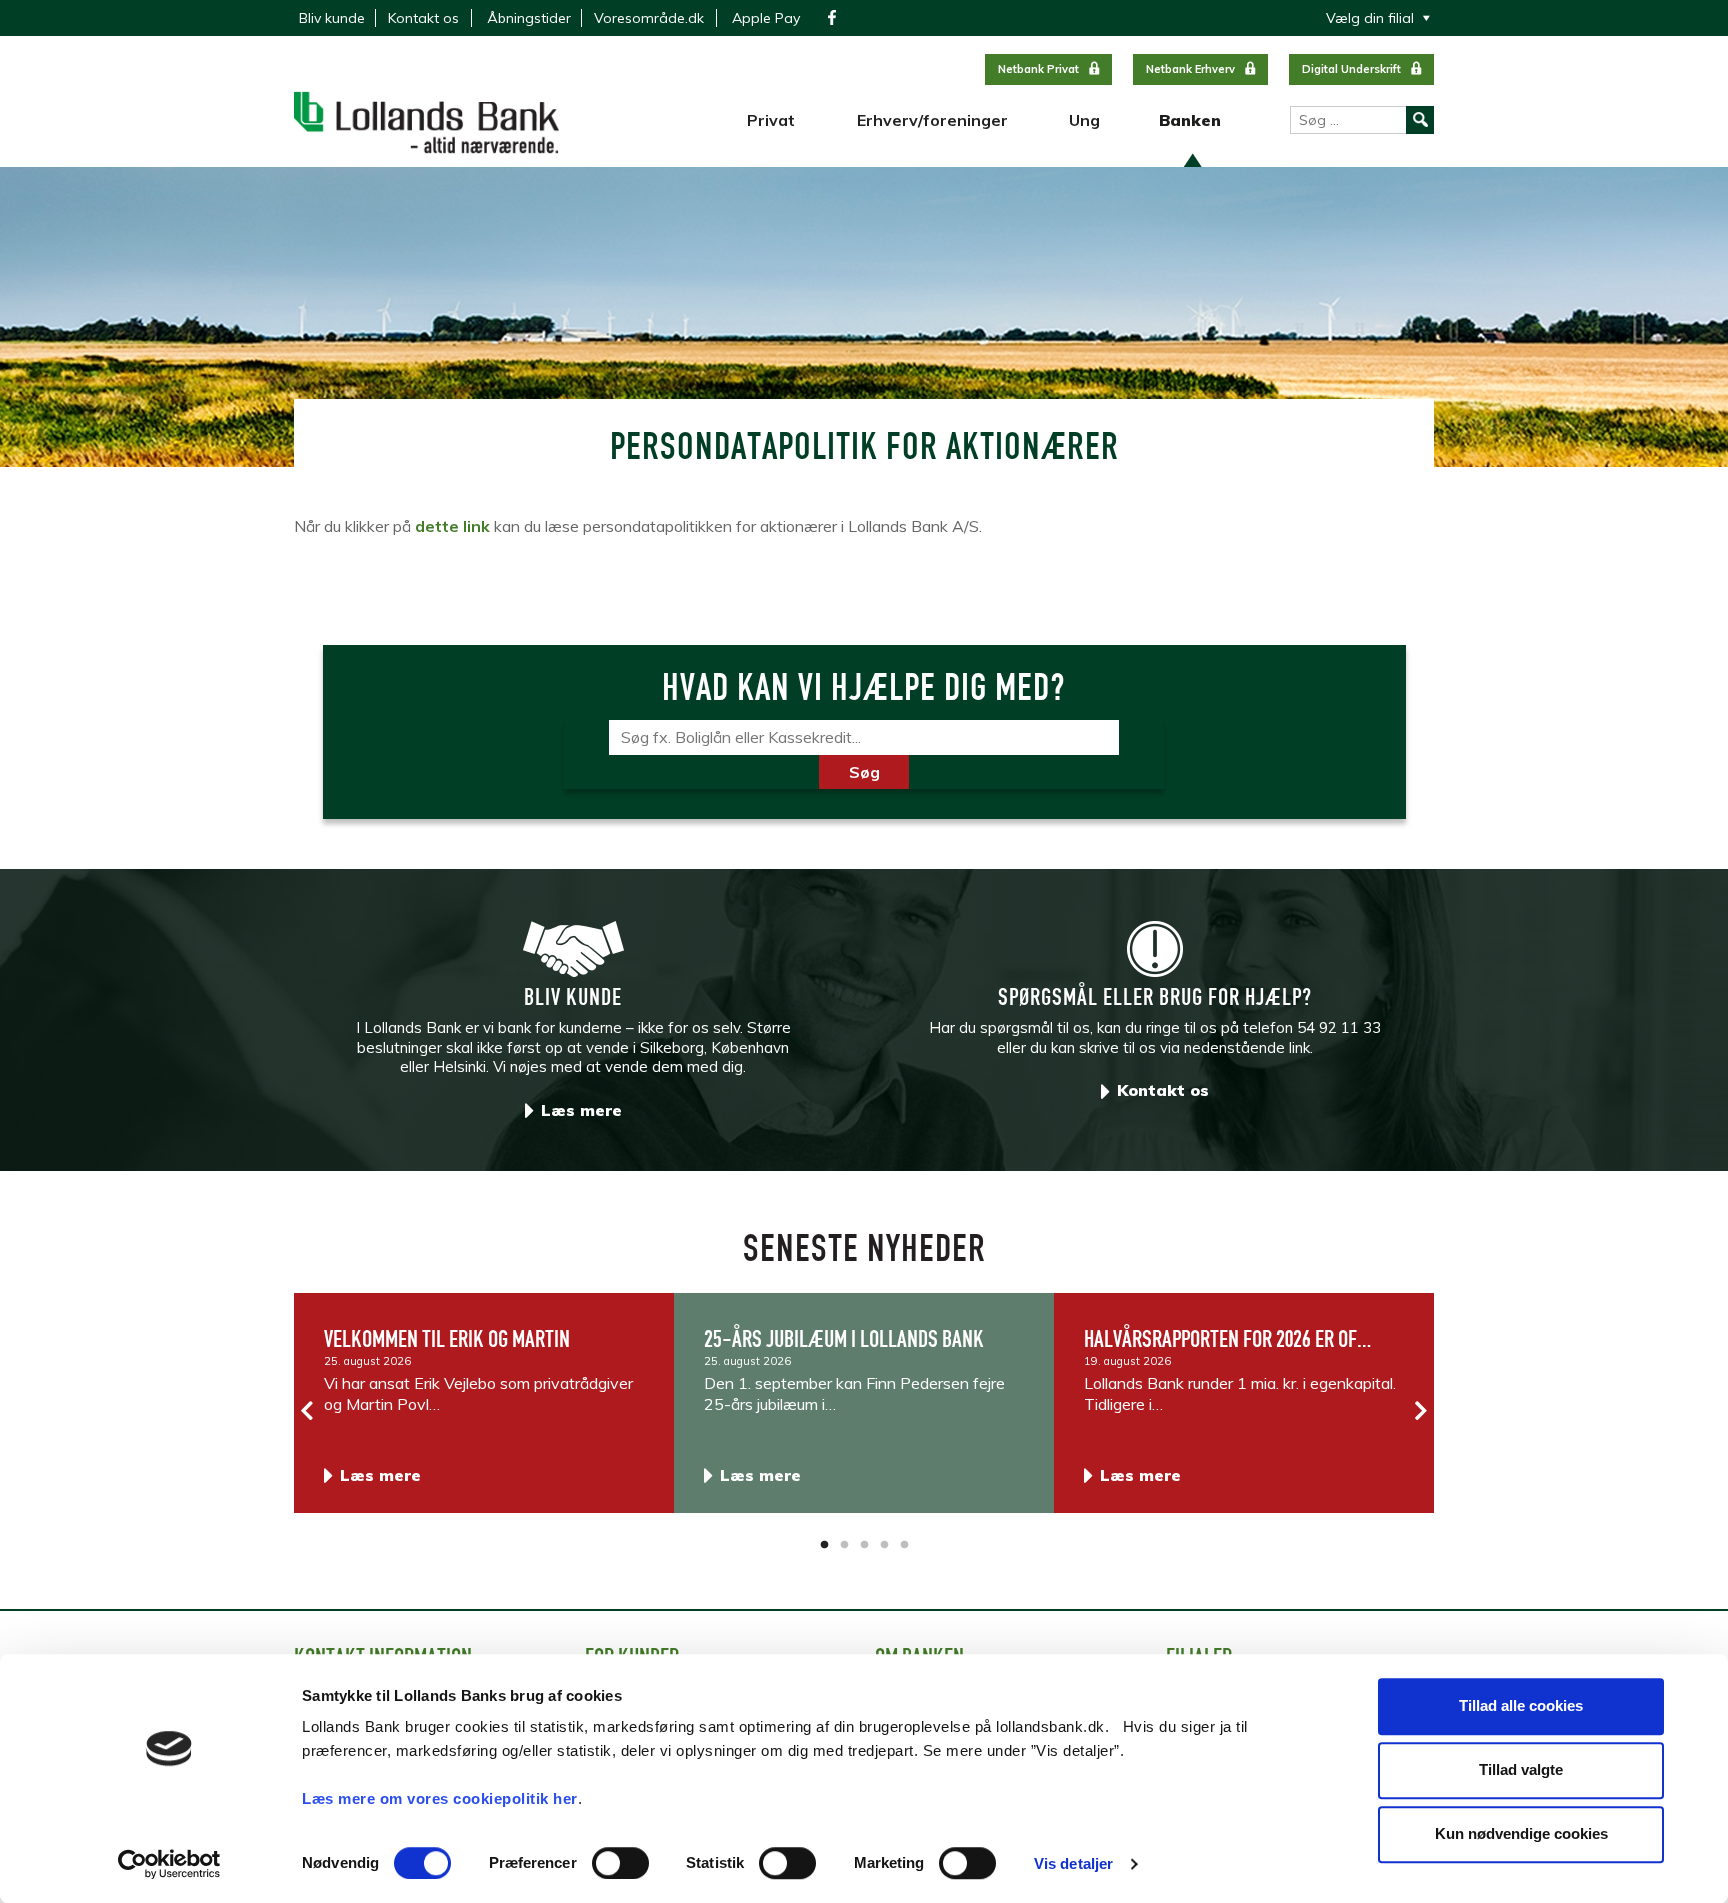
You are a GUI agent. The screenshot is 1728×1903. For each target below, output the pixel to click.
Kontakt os (423, 18)
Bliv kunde (332, 18)
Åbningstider (529, 18)
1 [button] (824, 1545)
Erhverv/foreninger (932, 120)
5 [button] (904, 1545)
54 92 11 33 (1339, 1027)
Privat (771, 120)
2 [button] (844, 1545)
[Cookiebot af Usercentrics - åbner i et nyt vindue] (169, 1864)
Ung (1084, 120)
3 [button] (864, 1545)
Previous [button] (308, 1411)
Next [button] (1420, 1411)
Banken (1190, 120)
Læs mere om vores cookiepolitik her (440, 1798)
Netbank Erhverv (1190, 69)
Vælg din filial (1370, 18)
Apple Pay (766, 18)
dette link (452, 526)
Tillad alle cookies (1521, 1705)
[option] (484, 1403)
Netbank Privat (1038, 69)
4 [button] (884, 1545)
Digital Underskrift (1351, 69)
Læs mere (581, 1110)
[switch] (620, 1863)
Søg (864, 772)
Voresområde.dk (649, 18)
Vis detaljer (1073, 1863)
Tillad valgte (1521, 1769)
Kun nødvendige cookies (1521, 1833)
